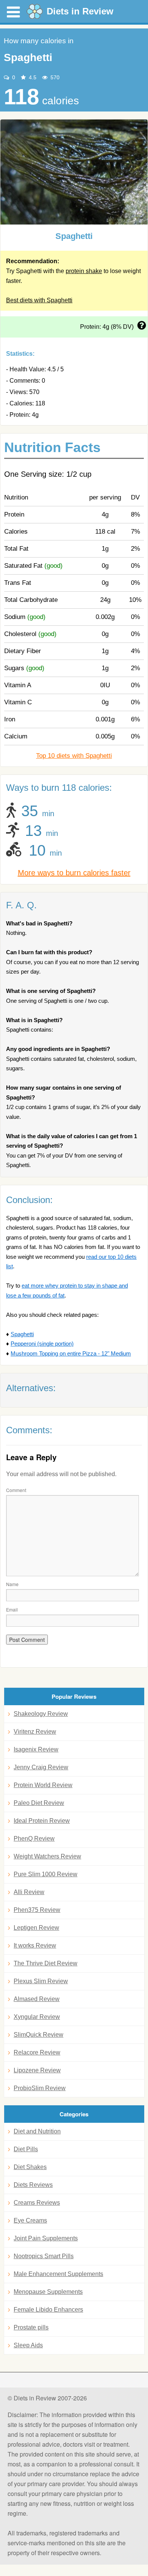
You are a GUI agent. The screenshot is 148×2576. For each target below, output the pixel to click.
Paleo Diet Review (39, 1803)
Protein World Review (43, 1785)
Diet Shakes (30, 2167)
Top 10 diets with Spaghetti (74, 756)
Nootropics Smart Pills (44, 2256)
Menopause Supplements (48, 2292)
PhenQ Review (34, 1839)
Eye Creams (30, 2220)
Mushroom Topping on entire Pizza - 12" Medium (71, 1353)
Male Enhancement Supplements (58, 2274)
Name (12, 1584)
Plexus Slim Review (41, 1981)
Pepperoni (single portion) (42, 1344)
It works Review (35, 1945)
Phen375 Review (37, 1910)
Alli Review (29, 1892)
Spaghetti (22, 1334)
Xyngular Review (37, 2017)
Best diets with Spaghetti (39, 300)
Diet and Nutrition (37, 2131)
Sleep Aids (28, 2345)
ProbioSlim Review (40, 2088)
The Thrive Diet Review (46, 1963)
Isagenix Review (36, 1749)
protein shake (84, 271)
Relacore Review (37, 2052)
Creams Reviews (37, 2203)
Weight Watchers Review (47, 1856)
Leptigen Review (36, 1928)
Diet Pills (26, 2149)
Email (12, 1609)
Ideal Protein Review (42, 1821)
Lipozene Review (37, 2070)
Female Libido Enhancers (48, 2310)
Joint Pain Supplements (46, 2238)
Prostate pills (31, 2327)
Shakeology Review (41, 1714)
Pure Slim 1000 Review (46, 1874)
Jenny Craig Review (41, 1767)
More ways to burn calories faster (74, 873)
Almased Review (37, 1999)
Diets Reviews (33, 2185)
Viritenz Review (35, 1732)
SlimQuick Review (39, 2035)
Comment (16, 1490)
